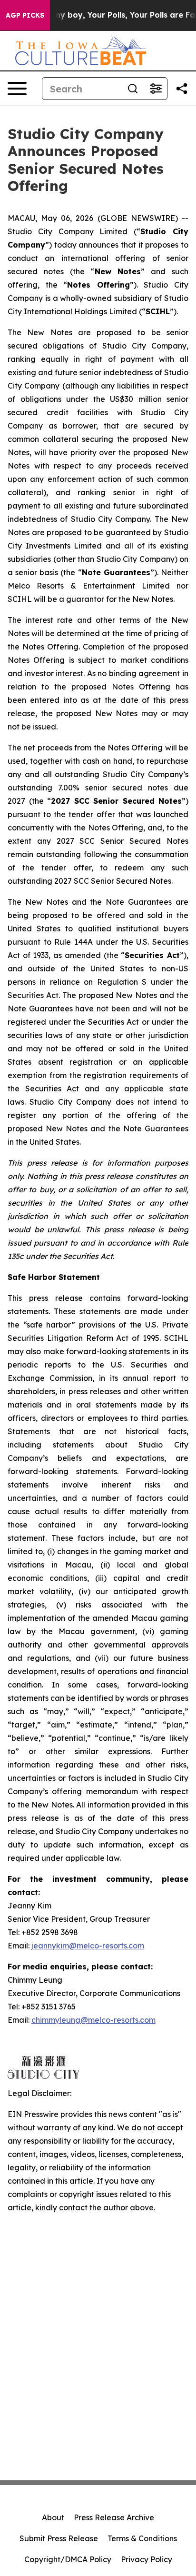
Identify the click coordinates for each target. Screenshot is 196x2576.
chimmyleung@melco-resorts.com (93, 2020)
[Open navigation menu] (17, 89)
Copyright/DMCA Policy (68, 2559)
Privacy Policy (147, 2559)
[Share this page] (182, 89)
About (53, 2517)
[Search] (133, 89)
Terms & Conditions (142, 2538)
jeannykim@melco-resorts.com (88, 1946)
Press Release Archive (114, 2517)
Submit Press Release (59, 2538)
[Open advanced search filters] (156, 89)
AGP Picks (25, 15)
